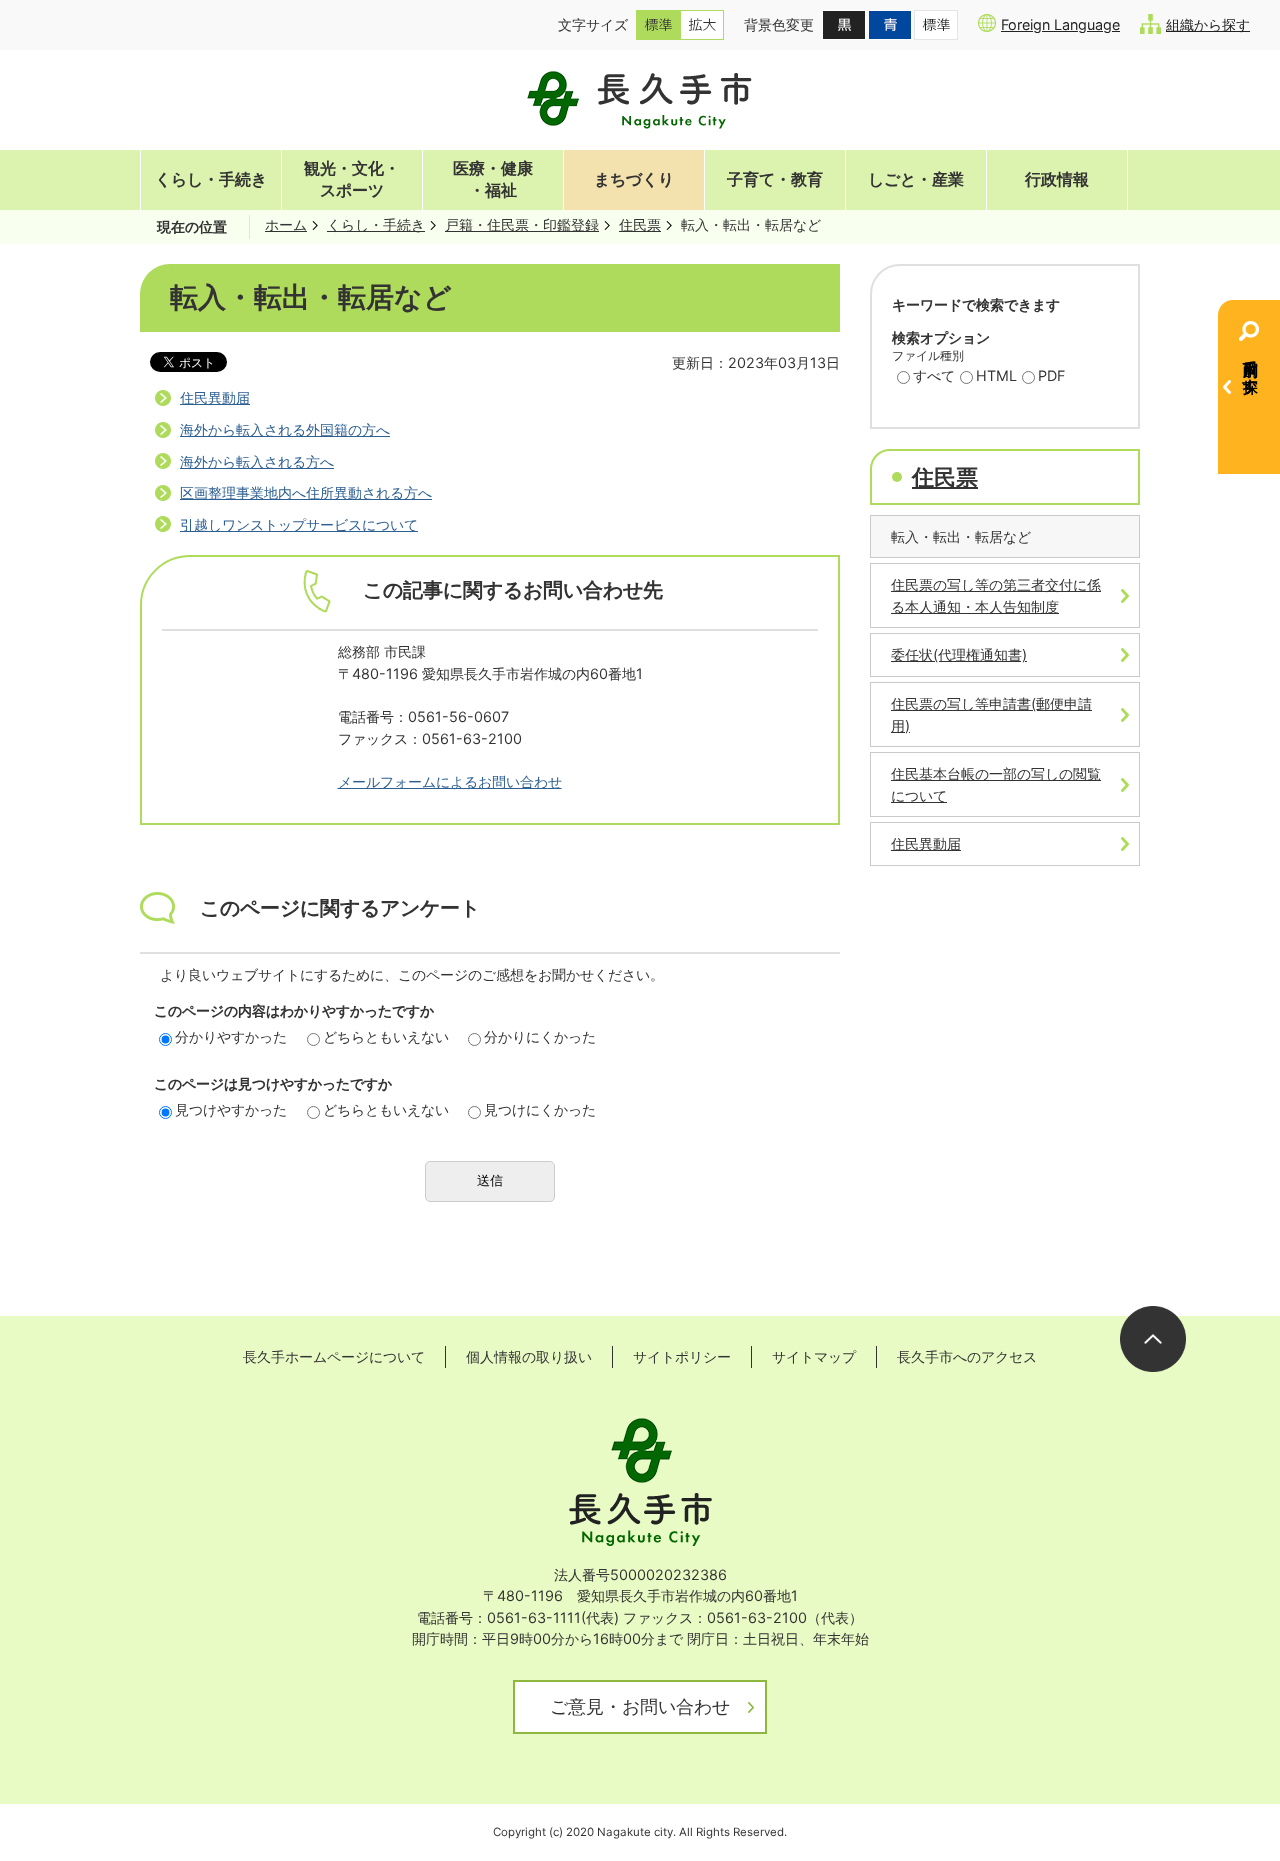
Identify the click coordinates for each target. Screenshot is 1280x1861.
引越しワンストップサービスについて (299, 524)
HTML (996, 375)
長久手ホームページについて (334, 1356)
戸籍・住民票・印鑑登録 (522, 224)
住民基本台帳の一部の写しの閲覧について (996, 784)
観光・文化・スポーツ (352, 179)
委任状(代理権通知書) (959, 654)
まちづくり (634, 179)
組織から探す (1208, 24)
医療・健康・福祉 (493, 179)
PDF (1051, 375)
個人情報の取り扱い (529, 1356)
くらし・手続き (211, 179)
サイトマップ (814, 1356)
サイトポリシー (682, 1356)
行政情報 (1057, 179)
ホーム (286, 224)
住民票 (640, 224)
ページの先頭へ (1153, 1339)
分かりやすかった (231, 1036)
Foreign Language (1060, 24)
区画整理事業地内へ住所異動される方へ (306, 492)
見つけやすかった (231, 1109)
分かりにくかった (540, 1036)
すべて (934, 375)
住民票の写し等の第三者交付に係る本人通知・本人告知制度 (996, 595)
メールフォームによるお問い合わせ (450, 781)
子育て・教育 (775, 179)
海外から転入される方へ (257, 461)
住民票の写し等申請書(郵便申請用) (991, 714)
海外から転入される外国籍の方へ (285, 429)
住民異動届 (215, 397)
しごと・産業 (916, 179)
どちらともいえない (386, 1036)
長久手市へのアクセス (967, 1356)
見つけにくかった (540, 1109)
